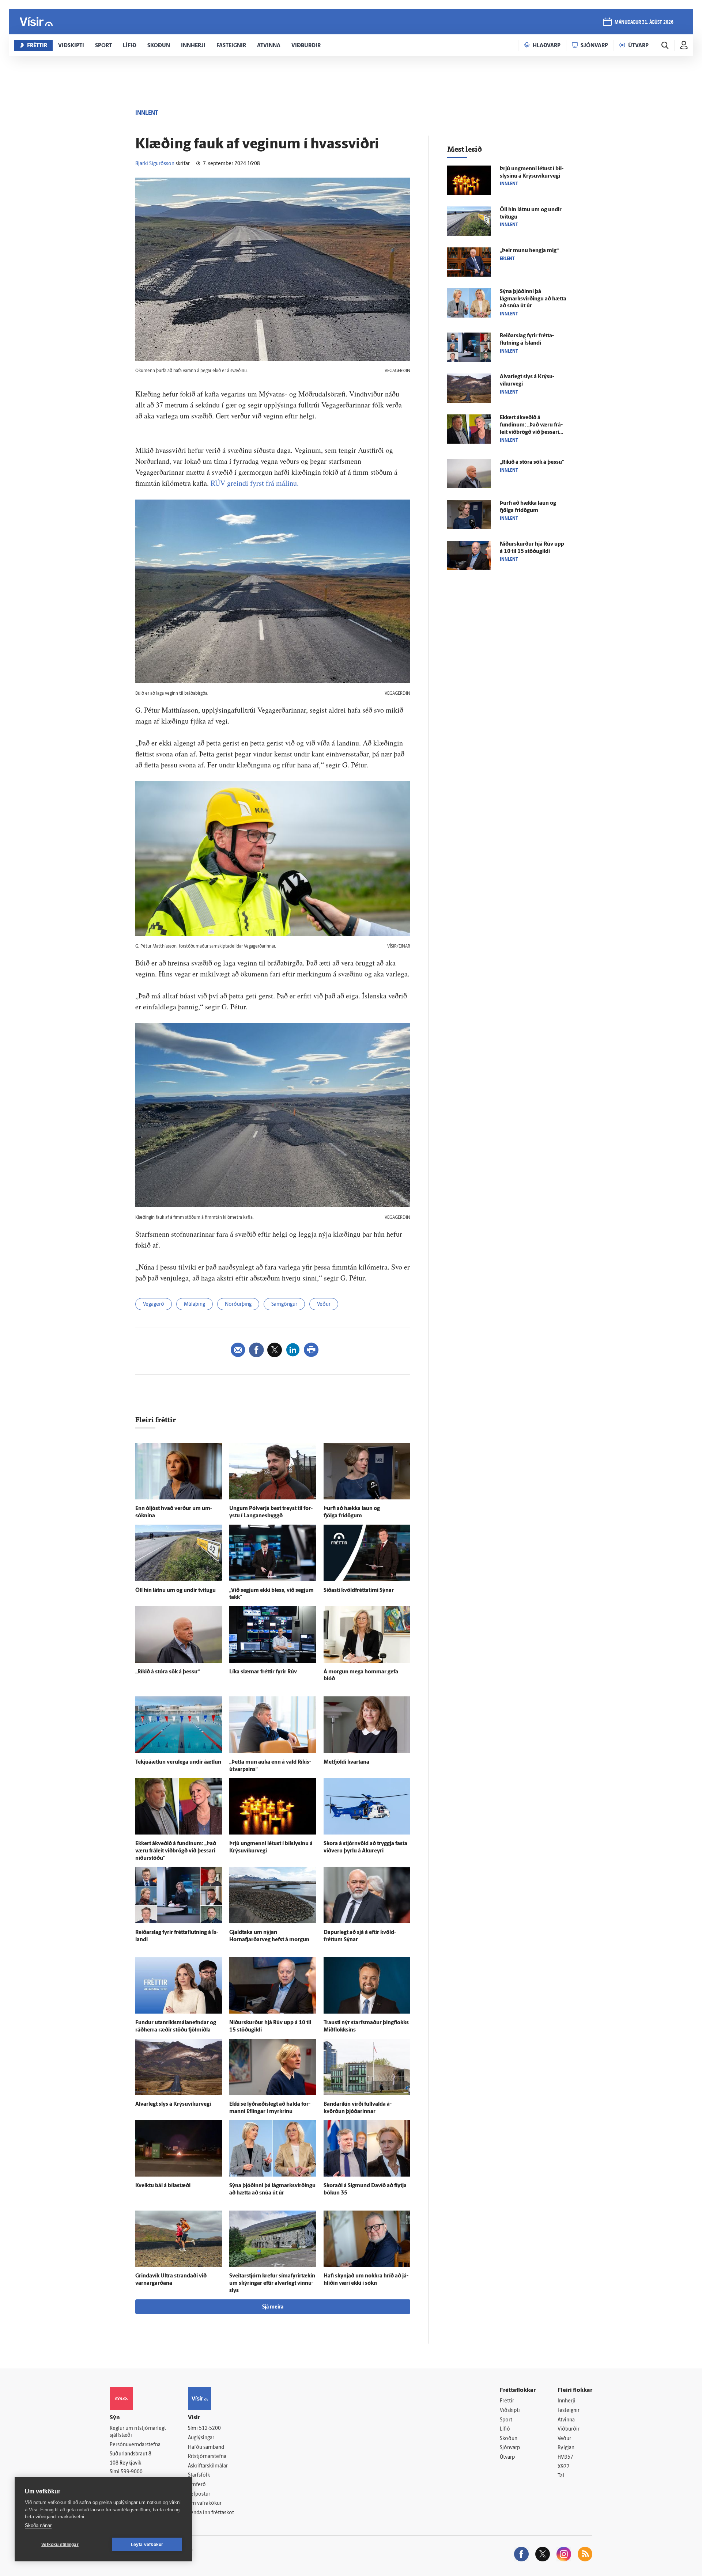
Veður (324, 1304)
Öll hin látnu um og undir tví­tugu (175, 1591)
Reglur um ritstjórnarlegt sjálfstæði (138, 2432)
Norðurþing (238, 1304)
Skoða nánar (38, 2525)
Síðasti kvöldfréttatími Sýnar (359, 1591)
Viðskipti (510, 2411)
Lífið (505, 2429)
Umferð (197, 2485)
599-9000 (132, 2472)
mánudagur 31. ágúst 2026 (644, 22)
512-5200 (210, 2429)
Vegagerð (154, 1304)
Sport (506, 2420)
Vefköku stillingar (60, 2545)
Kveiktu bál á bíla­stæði (163, 2186)
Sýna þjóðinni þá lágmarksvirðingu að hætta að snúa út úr (533, 299)
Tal (561, 2476)
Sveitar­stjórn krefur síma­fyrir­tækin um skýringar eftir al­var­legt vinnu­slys (272, 2283)
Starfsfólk (199, 2475)
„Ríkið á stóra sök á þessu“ (167, 1672)
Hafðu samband (206, 2448)
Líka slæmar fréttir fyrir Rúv (263, 1672)
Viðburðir (569, 2429)
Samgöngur (284, 1304)
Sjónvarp (510, 2448)
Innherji (567, 2401)
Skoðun (509, 2439)
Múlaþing (195, 1304)
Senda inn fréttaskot (211, 2513)
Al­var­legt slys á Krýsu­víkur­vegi (173, 2104)
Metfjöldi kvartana (346, 1762)
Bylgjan (566, 2448)
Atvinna (566, 2420)
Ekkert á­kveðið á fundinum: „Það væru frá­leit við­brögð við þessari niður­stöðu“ (176, 1851)
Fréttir (507, 2401)
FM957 (565, 2457)
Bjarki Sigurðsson (155, 164)
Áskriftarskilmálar (208, 2466)
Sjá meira (273, 2307)
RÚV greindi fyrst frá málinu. (255, 483)
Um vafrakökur (205, 2503)
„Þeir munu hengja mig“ (529, 251)
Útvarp (507, 2457)
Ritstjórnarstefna (207, 2457)
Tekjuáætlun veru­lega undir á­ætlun (178, 1762)
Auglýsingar (201, 2438)
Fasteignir (569, 2411)
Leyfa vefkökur (147, 2545)
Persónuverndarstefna (135, 2445)
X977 (564, 2467)
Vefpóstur (199, 2494)
